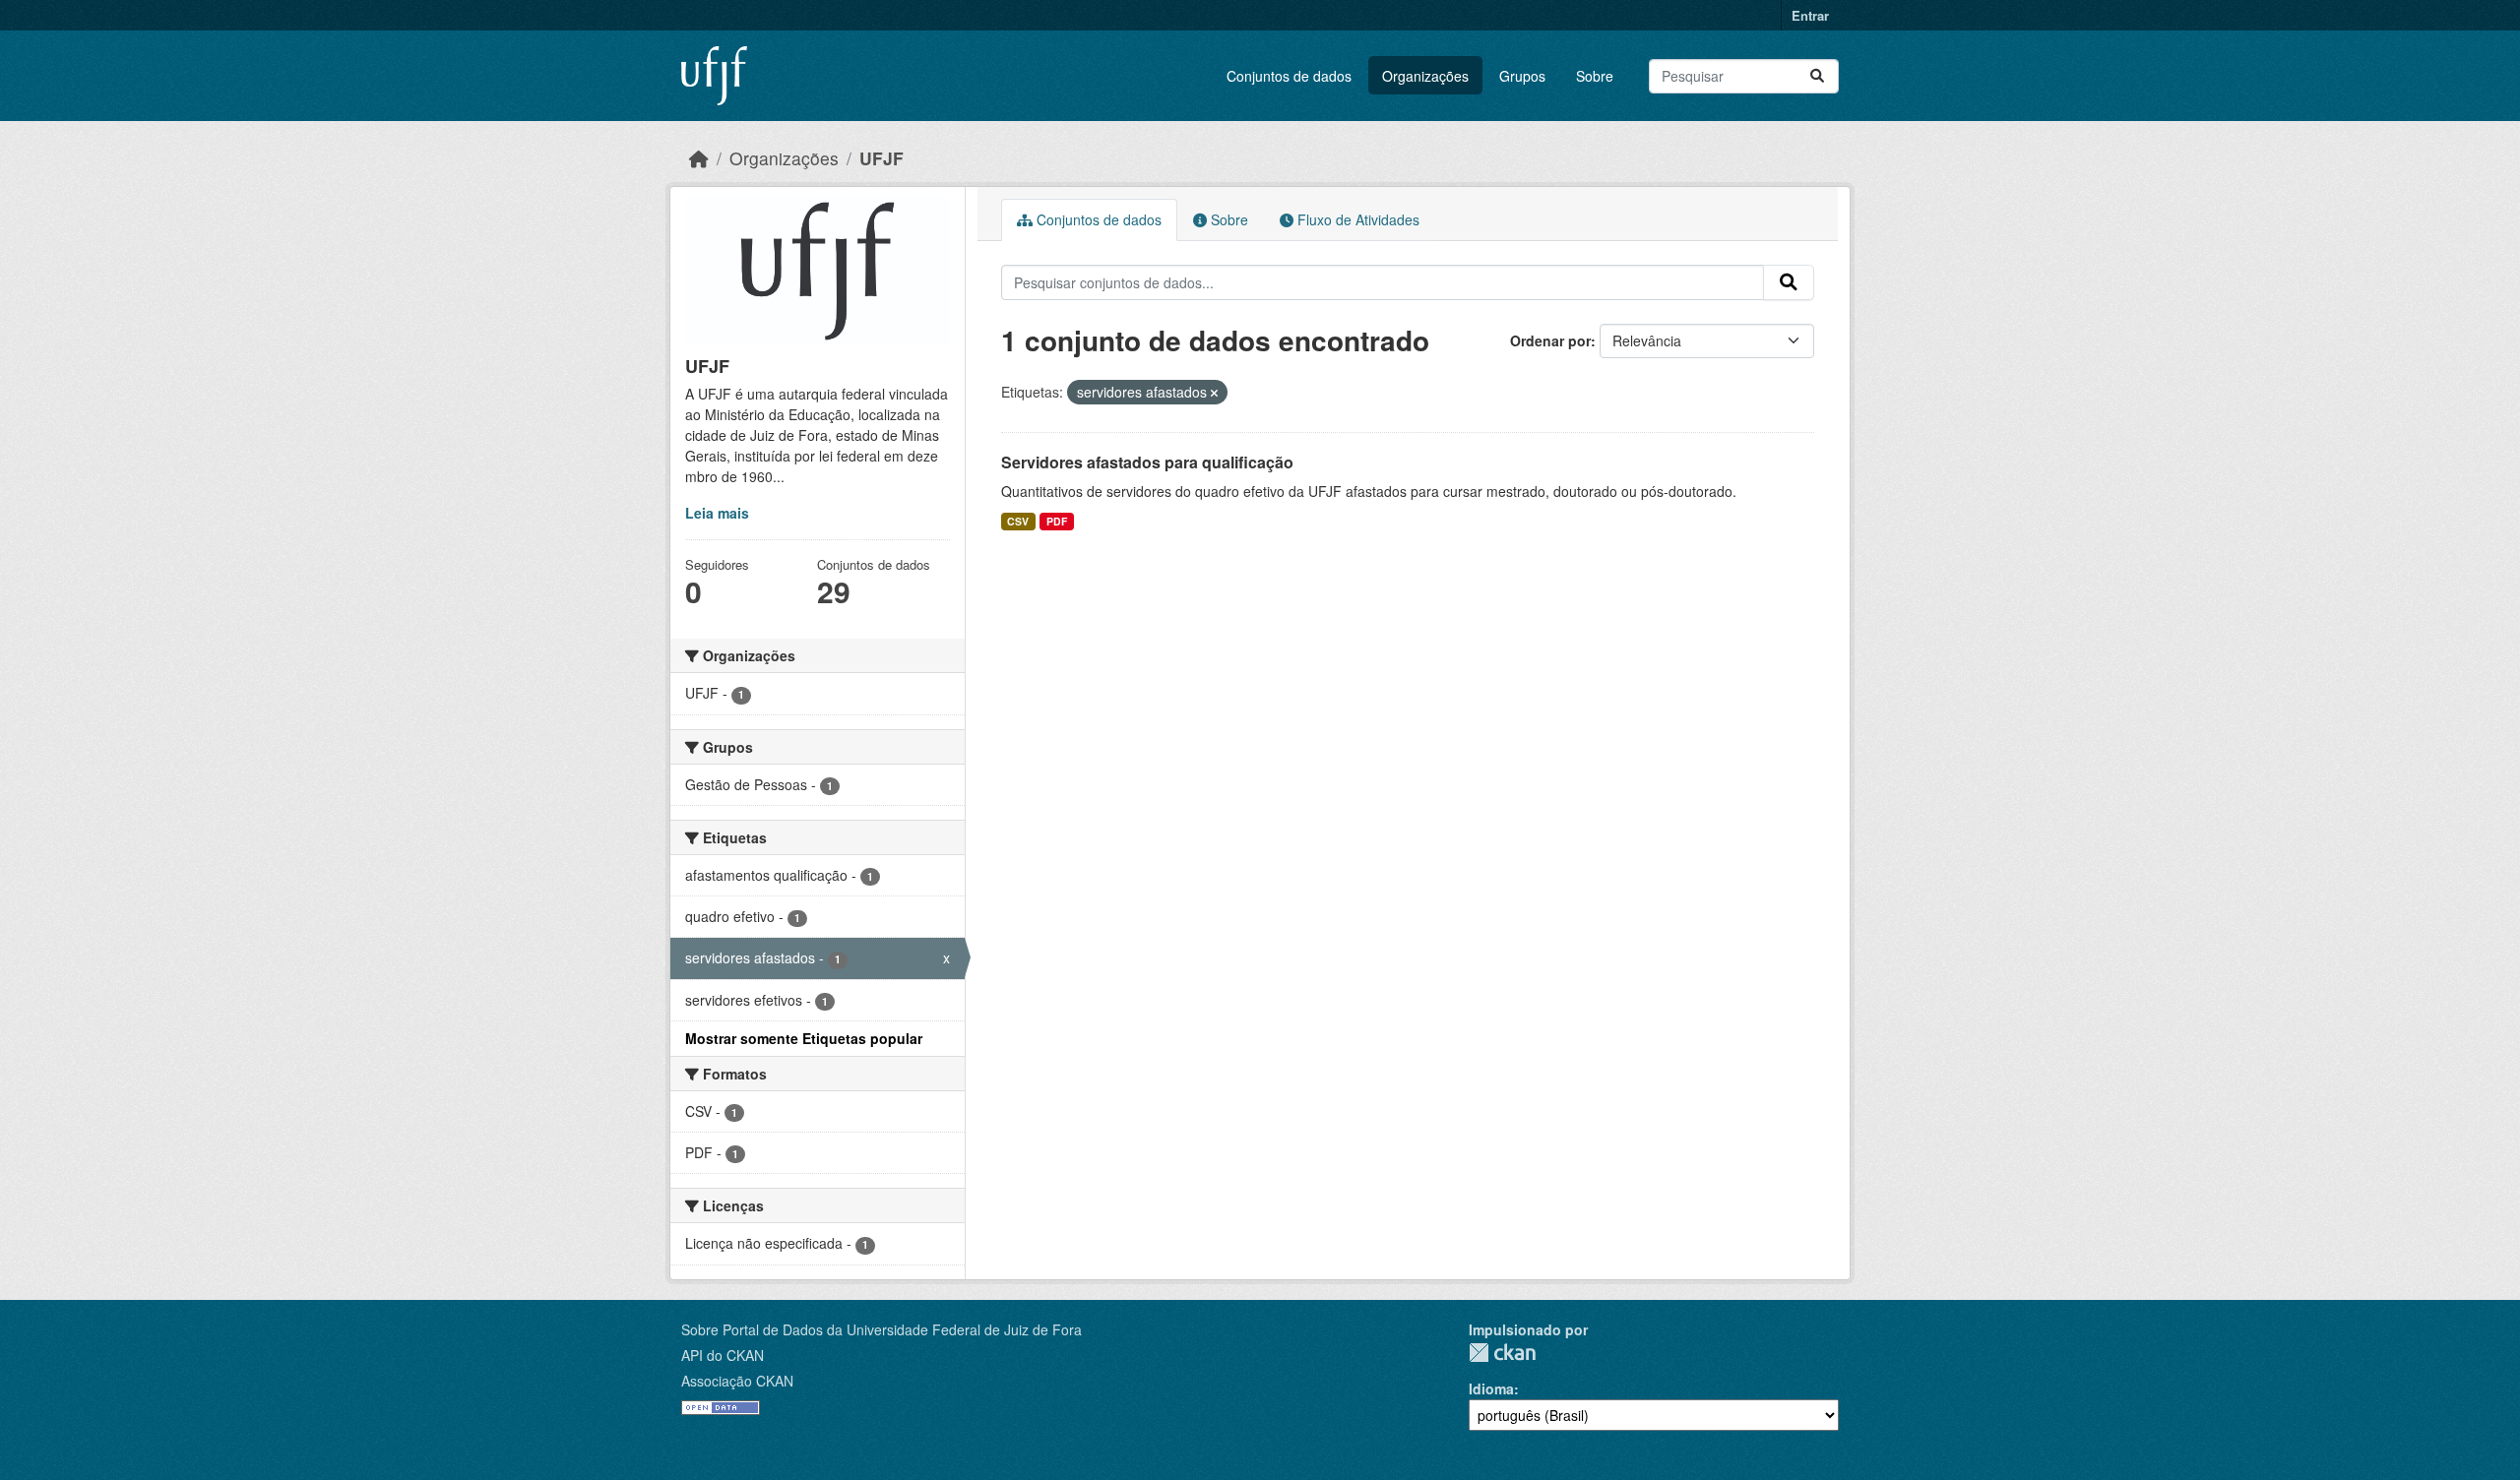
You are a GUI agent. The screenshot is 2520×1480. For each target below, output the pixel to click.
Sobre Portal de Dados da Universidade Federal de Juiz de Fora (882, 1329)
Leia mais (717, 513)
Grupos (1522, 76)
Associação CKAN (737, 1381)
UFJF (882, 158)
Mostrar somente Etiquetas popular (804, 1038)
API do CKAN (723, 1355)
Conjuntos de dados (1289, 76)
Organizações (1425, 76)
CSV (1018, 521)
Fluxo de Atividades (1356, 219)
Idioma (1491, 1388)
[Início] (699, 158)
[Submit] (1817, 76)
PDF (1057, 521)
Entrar (1810, 15)
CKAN (1502, 1353)
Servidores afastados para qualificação (1147, 462)
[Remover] (1214, 393)
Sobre (1595, 76)
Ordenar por (1550, 340)
